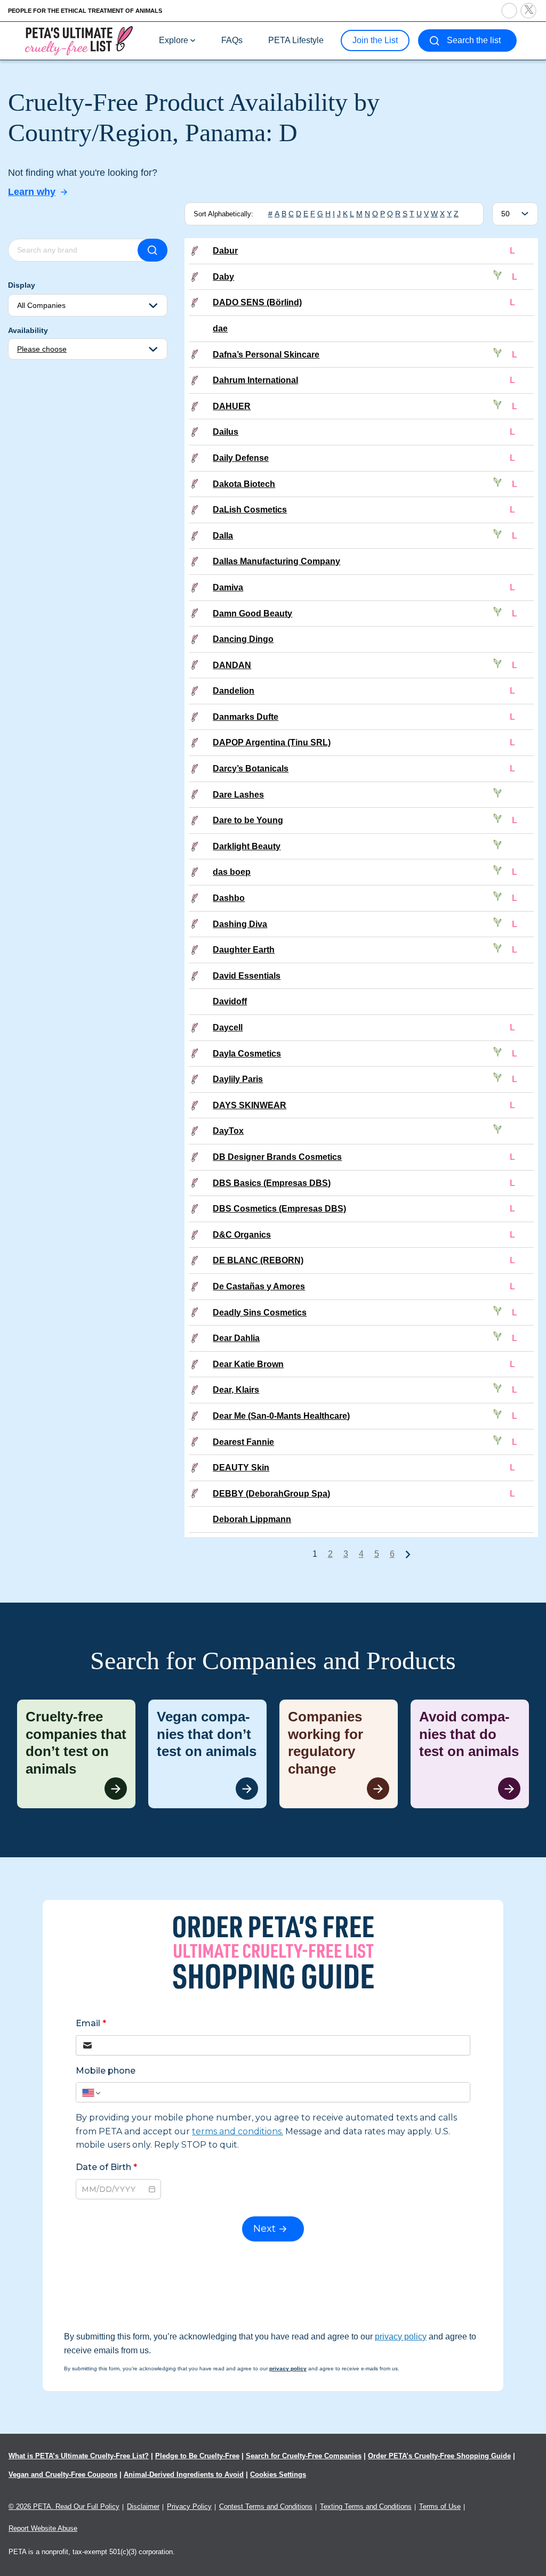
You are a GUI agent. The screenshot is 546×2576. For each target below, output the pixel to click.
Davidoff (230, 1001)
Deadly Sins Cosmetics (260, 1313)
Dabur (225, 251)
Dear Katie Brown (248, 1364)
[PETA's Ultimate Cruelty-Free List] (79, 40)
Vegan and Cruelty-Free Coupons (63, 2475)
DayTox (228, 1131)
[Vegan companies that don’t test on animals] (207, 1754)
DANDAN (232, 665)
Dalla (223, 536)
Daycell (228, 1027)
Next (408, 1554)
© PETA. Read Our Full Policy (64, 2506)
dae (220, 328)
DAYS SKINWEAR (250, 1105)
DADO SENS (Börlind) (257, 302)
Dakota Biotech (244, 484)
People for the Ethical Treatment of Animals (85, 11)
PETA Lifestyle (296, 40)
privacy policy (401, 2337)
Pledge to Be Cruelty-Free (197, 2456)
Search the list (474, 40)
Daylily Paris (238, 1079)
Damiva (228, 587)
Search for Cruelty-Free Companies (304, 2456)
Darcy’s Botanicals (251, 769)
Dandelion (234, 691)
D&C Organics (242, 1235)
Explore (174, 40)
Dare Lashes (238, 795)
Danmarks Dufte (246, 717)
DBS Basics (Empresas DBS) (272, 1183)
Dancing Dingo (243, 639)
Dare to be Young (248, 820)
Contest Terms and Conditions (266, 2506)
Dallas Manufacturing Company (276, 561)
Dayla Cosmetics (247, 1054)
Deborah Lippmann (252, 1519)
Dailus (226, 432)
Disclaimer (143, 2506)
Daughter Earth (244, 950)
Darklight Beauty (247, 846)
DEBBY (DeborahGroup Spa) (271, 1494)
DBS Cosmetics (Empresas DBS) (279, 1209)
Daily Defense (241, 458)
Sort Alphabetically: (223, 214)
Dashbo (229, 898)
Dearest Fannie (243, 1442)
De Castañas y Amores (259, 1286)
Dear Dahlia (236, 1338)
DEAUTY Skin (241, 1468)
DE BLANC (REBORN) (258, 1260)
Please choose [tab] (42, 349)
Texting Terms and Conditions (366, 2506)
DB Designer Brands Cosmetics (277, 1157)
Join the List (375, 40)
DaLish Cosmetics (250, 510)
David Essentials (247, 976)
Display (22, 285)
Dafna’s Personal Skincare (266, 355)
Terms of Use (440, 2506)
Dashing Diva (240, 924)
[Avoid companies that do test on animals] (470, 1754)
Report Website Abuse (43, 2528)
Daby (223, 277)
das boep (232, 872)
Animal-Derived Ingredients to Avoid (184, 2475)
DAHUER (232, 406)
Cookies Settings (278, 2475)
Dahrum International (255, 380)
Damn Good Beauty (252, 613)
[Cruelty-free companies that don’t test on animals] (76, 1754)
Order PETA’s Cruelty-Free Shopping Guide (439, 2456)
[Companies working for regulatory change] (339, 1754)
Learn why (32, 192)
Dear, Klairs (236, 1390)
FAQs (232, 40)
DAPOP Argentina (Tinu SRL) (272, 742)
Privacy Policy (189, 2506)
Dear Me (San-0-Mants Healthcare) (281, 1416)
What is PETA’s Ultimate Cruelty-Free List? (79, 2456)
